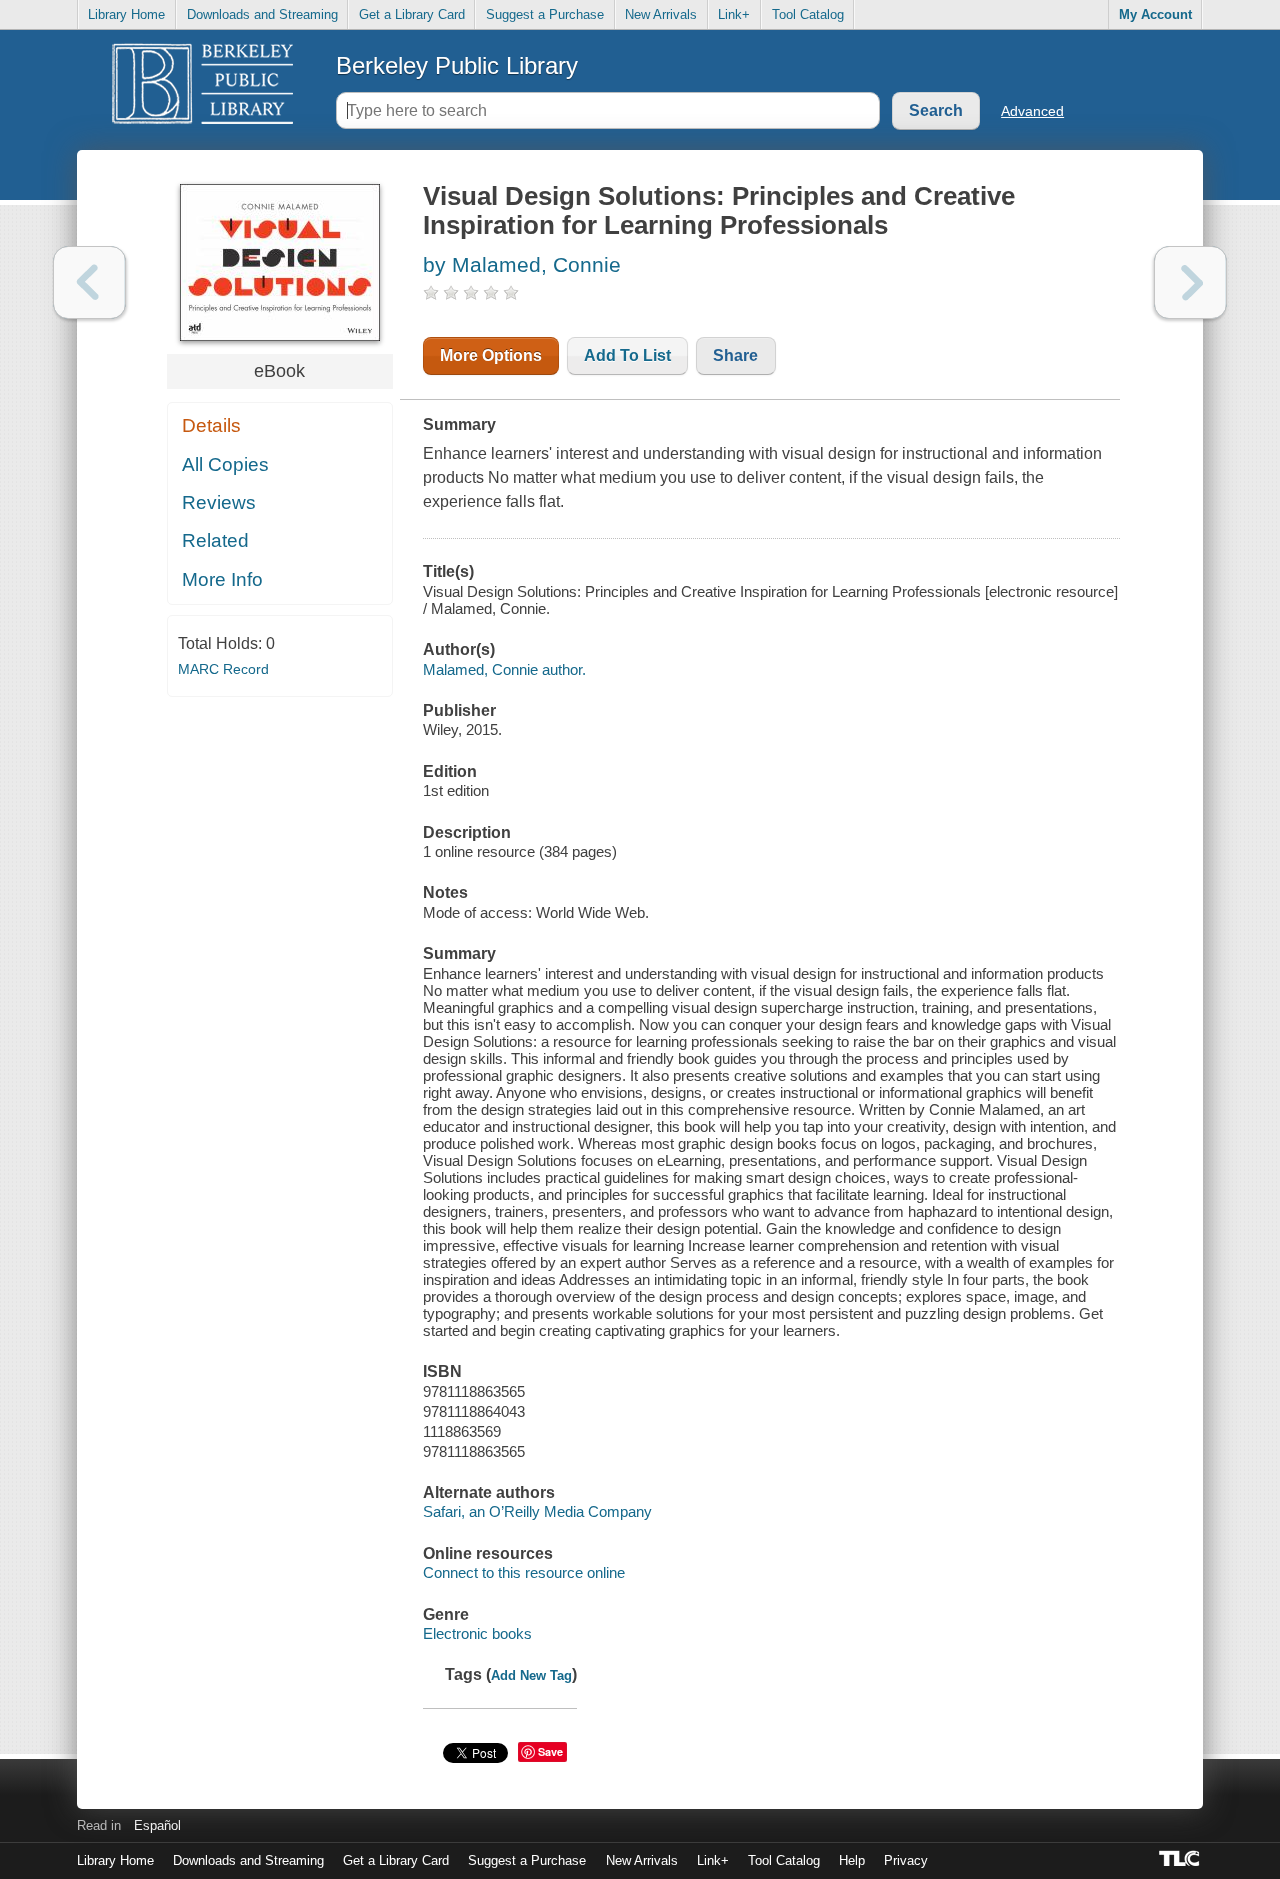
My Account (1155, 14)
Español (157, 1825)
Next (1190, 282)
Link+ (734, 14)
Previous (89, 282)
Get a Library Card (412, 14)
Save (550, 1751)
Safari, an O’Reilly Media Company (537, 1511)
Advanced (1032, 111)
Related (215, 540)
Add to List (627, 355)
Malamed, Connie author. (504, 669)
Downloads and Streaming (262, 14)
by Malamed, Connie (522, 264)
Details (211, 425)
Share (735, 355)
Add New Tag (531, 1675)
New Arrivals (661, 14)
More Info (222, 579)
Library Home (126, 14)
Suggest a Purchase (545, 14)
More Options (491, 355)
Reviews (219, 502)
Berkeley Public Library (457, 65)
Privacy (906, 1860)
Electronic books (477, 1633)
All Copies (225, 464)
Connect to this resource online (524, 1572)
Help (852, 1860)
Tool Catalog (808, 14)
